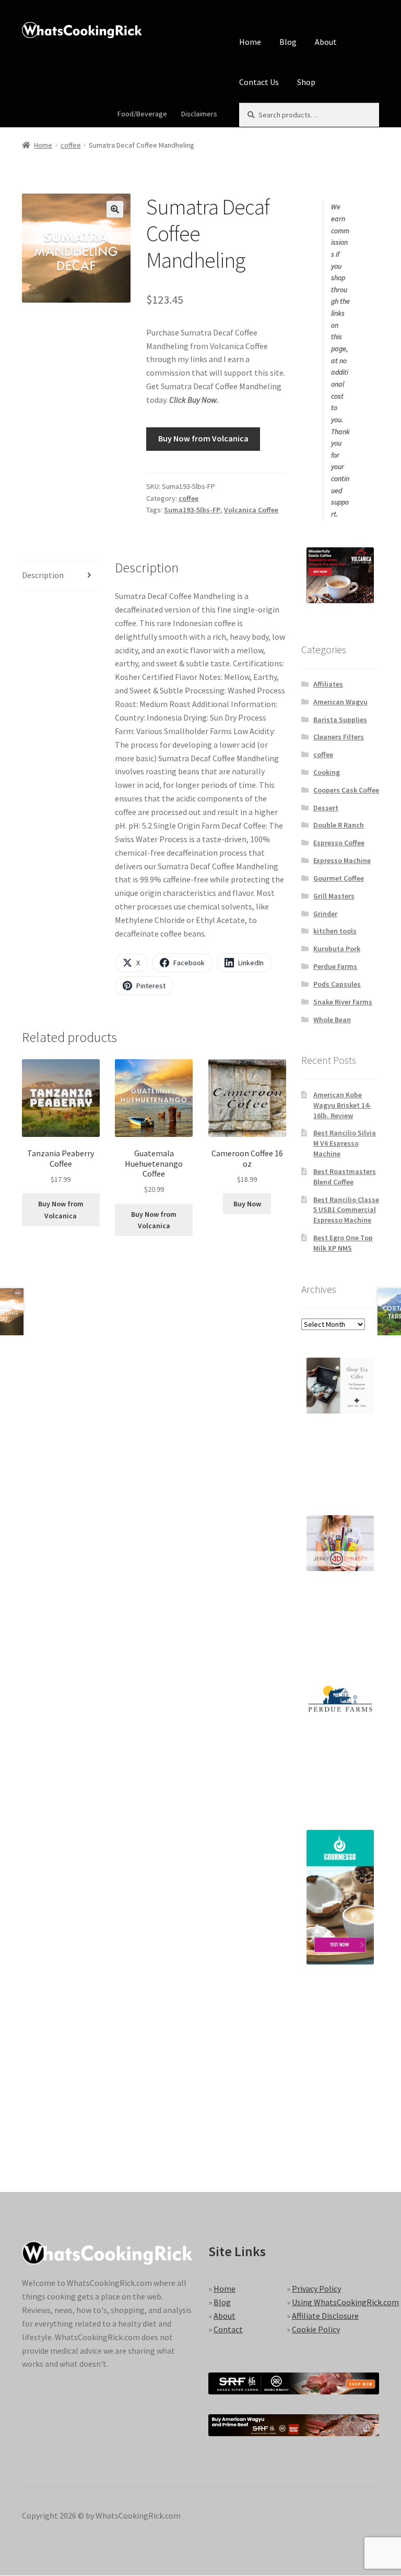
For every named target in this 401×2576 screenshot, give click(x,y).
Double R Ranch (339, 825)
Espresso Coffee (339, 843)
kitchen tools (335, 931)
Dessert (326, 808)
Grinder (325, 914)
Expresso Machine (342, 860)
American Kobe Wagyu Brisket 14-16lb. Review (342, 1105)
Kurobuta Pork (337, 949)
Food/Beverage (142, 114)
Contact (228, 2329)
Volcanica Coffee (251, 510)
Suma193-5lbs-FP (192, 510)
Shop (306, 82)
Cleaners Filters (339, 737)
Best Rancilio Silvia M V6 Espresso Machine (345, 1143)
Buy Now (247, 1204)
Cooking (327, 772)
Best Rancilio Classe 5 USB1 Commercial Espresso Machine (346, 1210)
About (326, 42)
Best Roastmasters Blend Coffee (345, 1177)
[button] (115, 209)
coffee (71, 145)
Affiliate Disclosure (325, 2316)
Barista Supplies (340, 720)
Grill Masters (334, 896)
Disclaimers (199, 114)
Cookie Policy (316, 2329)
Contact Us (259, 82)
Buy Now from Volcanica (203, 438)
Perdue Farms (335, 966)
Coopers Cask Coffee (346, 790)
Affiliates (328, 684)
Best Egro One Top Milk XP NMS (343, 1243)
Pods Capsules (337, 984)
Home (250, 42)
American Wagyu (340, 702)
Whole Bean (332, 1020)
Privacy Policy (316, 2289)
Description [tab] (43, 575)
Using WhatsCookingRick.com (345, 2302)
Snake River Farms (343, 1002)
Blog (288, 42)
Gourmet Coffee (339, 878)
